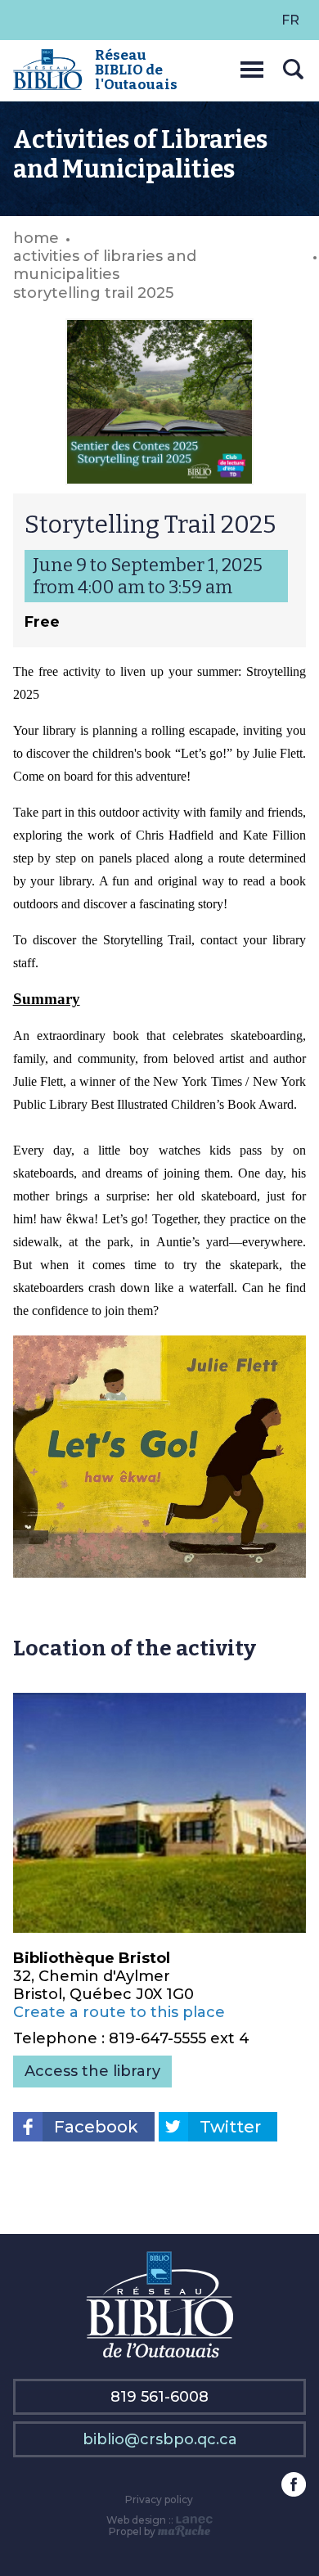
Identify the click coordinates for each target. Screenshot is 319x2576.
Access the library (92, 2071)
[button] (252, 67)
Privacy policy (159, 2499)
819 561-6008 (159, 2397)
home (36, 238)
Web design (136, 2520)
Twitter (230, 2127)
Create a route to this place (119, 2012)
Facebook (96, 2127)
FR (290, 20)
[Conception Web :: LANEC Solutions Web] (194, 2520)
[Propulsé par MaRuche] (184, 2531)
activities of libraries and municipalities (105, 265)
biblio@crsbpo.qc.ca (160, 2439)
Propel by (133, 2531)
